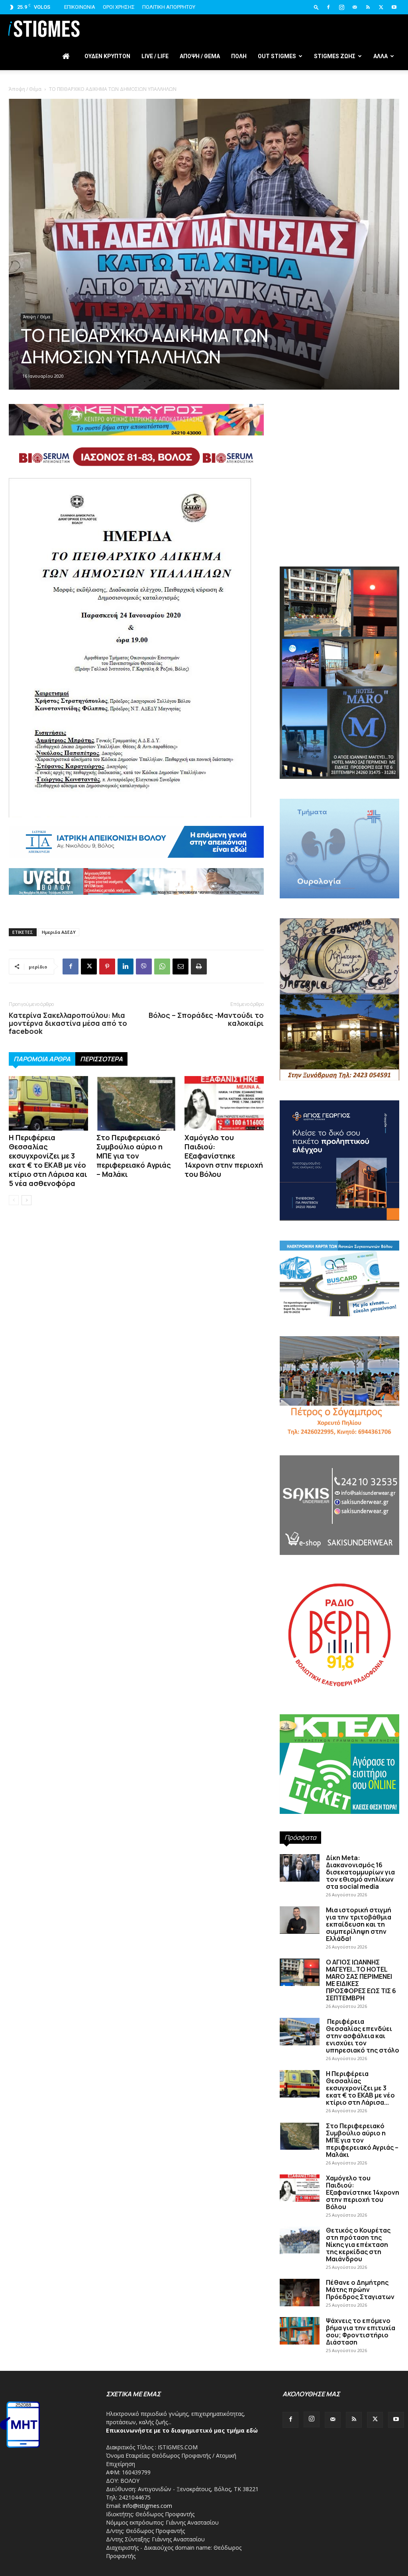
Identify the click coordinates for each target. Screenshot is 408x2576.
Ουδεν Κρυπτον (107, 56)
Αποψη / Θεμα (200, 56)
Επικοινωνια (80, 7)
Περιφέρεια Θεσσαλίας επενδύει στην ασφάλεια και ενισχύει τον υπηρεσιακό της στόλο (363, 2036)
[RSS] (368, 7)
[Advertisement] (339, 499)
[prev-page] (14, 1200)
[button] (316, 7)
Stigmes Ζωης (335, 56)
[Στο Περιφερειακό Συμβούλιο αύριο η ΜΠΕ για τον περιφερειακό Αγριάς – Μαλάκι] (136, 1103)
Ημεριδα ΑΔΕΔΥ (59, 932)
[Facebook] (328, 7)
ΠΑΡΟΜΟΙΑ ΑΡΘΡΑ (42, 1059)
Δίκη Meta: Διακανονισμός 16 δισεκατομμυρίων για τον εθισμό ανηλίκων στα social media (360, 1872)
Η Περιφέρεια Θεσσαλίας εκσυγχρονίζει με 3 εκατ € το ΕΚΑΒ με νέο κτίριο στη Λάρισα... (360, 2088)
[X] (381, 7)
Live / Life (155, 56)
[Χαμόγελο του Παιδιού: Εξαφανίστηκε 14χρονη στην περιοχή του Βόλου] (224, 1103)
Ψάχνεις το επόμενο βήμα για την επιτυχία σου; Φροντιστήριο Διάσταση (361, 2331)
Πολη (239, 56)
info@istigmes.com (147, 2506)
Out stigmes (277, 56)
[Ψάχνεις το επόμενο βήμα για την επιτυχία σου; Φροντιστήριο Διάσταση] (300, 2331)
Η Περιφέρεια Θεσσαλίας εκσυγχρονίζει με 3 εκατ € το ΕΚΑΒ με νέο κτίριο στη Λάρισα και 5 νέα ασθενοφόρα (48, 1160)
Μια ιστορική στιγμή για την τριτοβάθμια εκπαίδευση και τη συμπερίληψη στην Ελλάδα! (359, 1924)
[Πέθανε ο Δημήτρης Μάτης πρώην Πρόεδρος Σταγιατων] (300, 2293)
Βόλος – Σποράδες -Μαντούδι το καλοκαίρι (206, 1019)
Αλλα (381, 56)
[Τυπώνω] (199, 966)
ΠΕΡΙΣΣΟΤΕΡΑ (101, 1059)
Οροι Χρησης (119, 7)
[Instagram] (341, 7)
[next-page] (26, 1200)
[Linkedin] (126, 966)
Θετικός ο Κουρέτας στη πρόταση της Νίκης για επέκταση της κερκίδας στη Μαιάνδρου (358, 2245)
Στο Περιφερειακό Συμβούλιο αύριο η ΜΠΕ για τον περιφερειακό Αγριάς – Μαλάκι (134, 1156)
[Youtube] (394, 7)
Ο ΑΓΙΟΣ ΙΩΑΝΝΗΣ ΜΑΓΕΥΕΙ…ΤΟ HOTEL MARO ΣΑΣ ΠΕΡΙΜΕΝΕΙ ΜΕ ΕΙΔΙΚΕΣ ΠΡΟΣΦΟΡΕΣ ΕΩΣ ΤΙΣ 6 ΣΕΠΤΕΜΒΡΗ (361, 1980)
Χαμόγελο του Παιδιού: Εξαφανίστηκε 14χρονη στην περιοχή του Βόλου (224, 1156)
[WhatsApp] (162, 966)
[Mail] (355, 7)
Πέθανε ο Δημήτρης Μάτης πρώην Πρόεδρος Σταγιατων (360, 2290)
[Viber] (144, 966)
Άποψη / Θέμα (25, 89)
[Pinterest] (107, 966)
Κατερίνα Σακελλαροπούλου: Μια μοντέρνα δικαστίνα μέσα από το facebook (68, 1023)
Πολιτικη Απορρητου (169, 7)
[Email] (180, 966)
